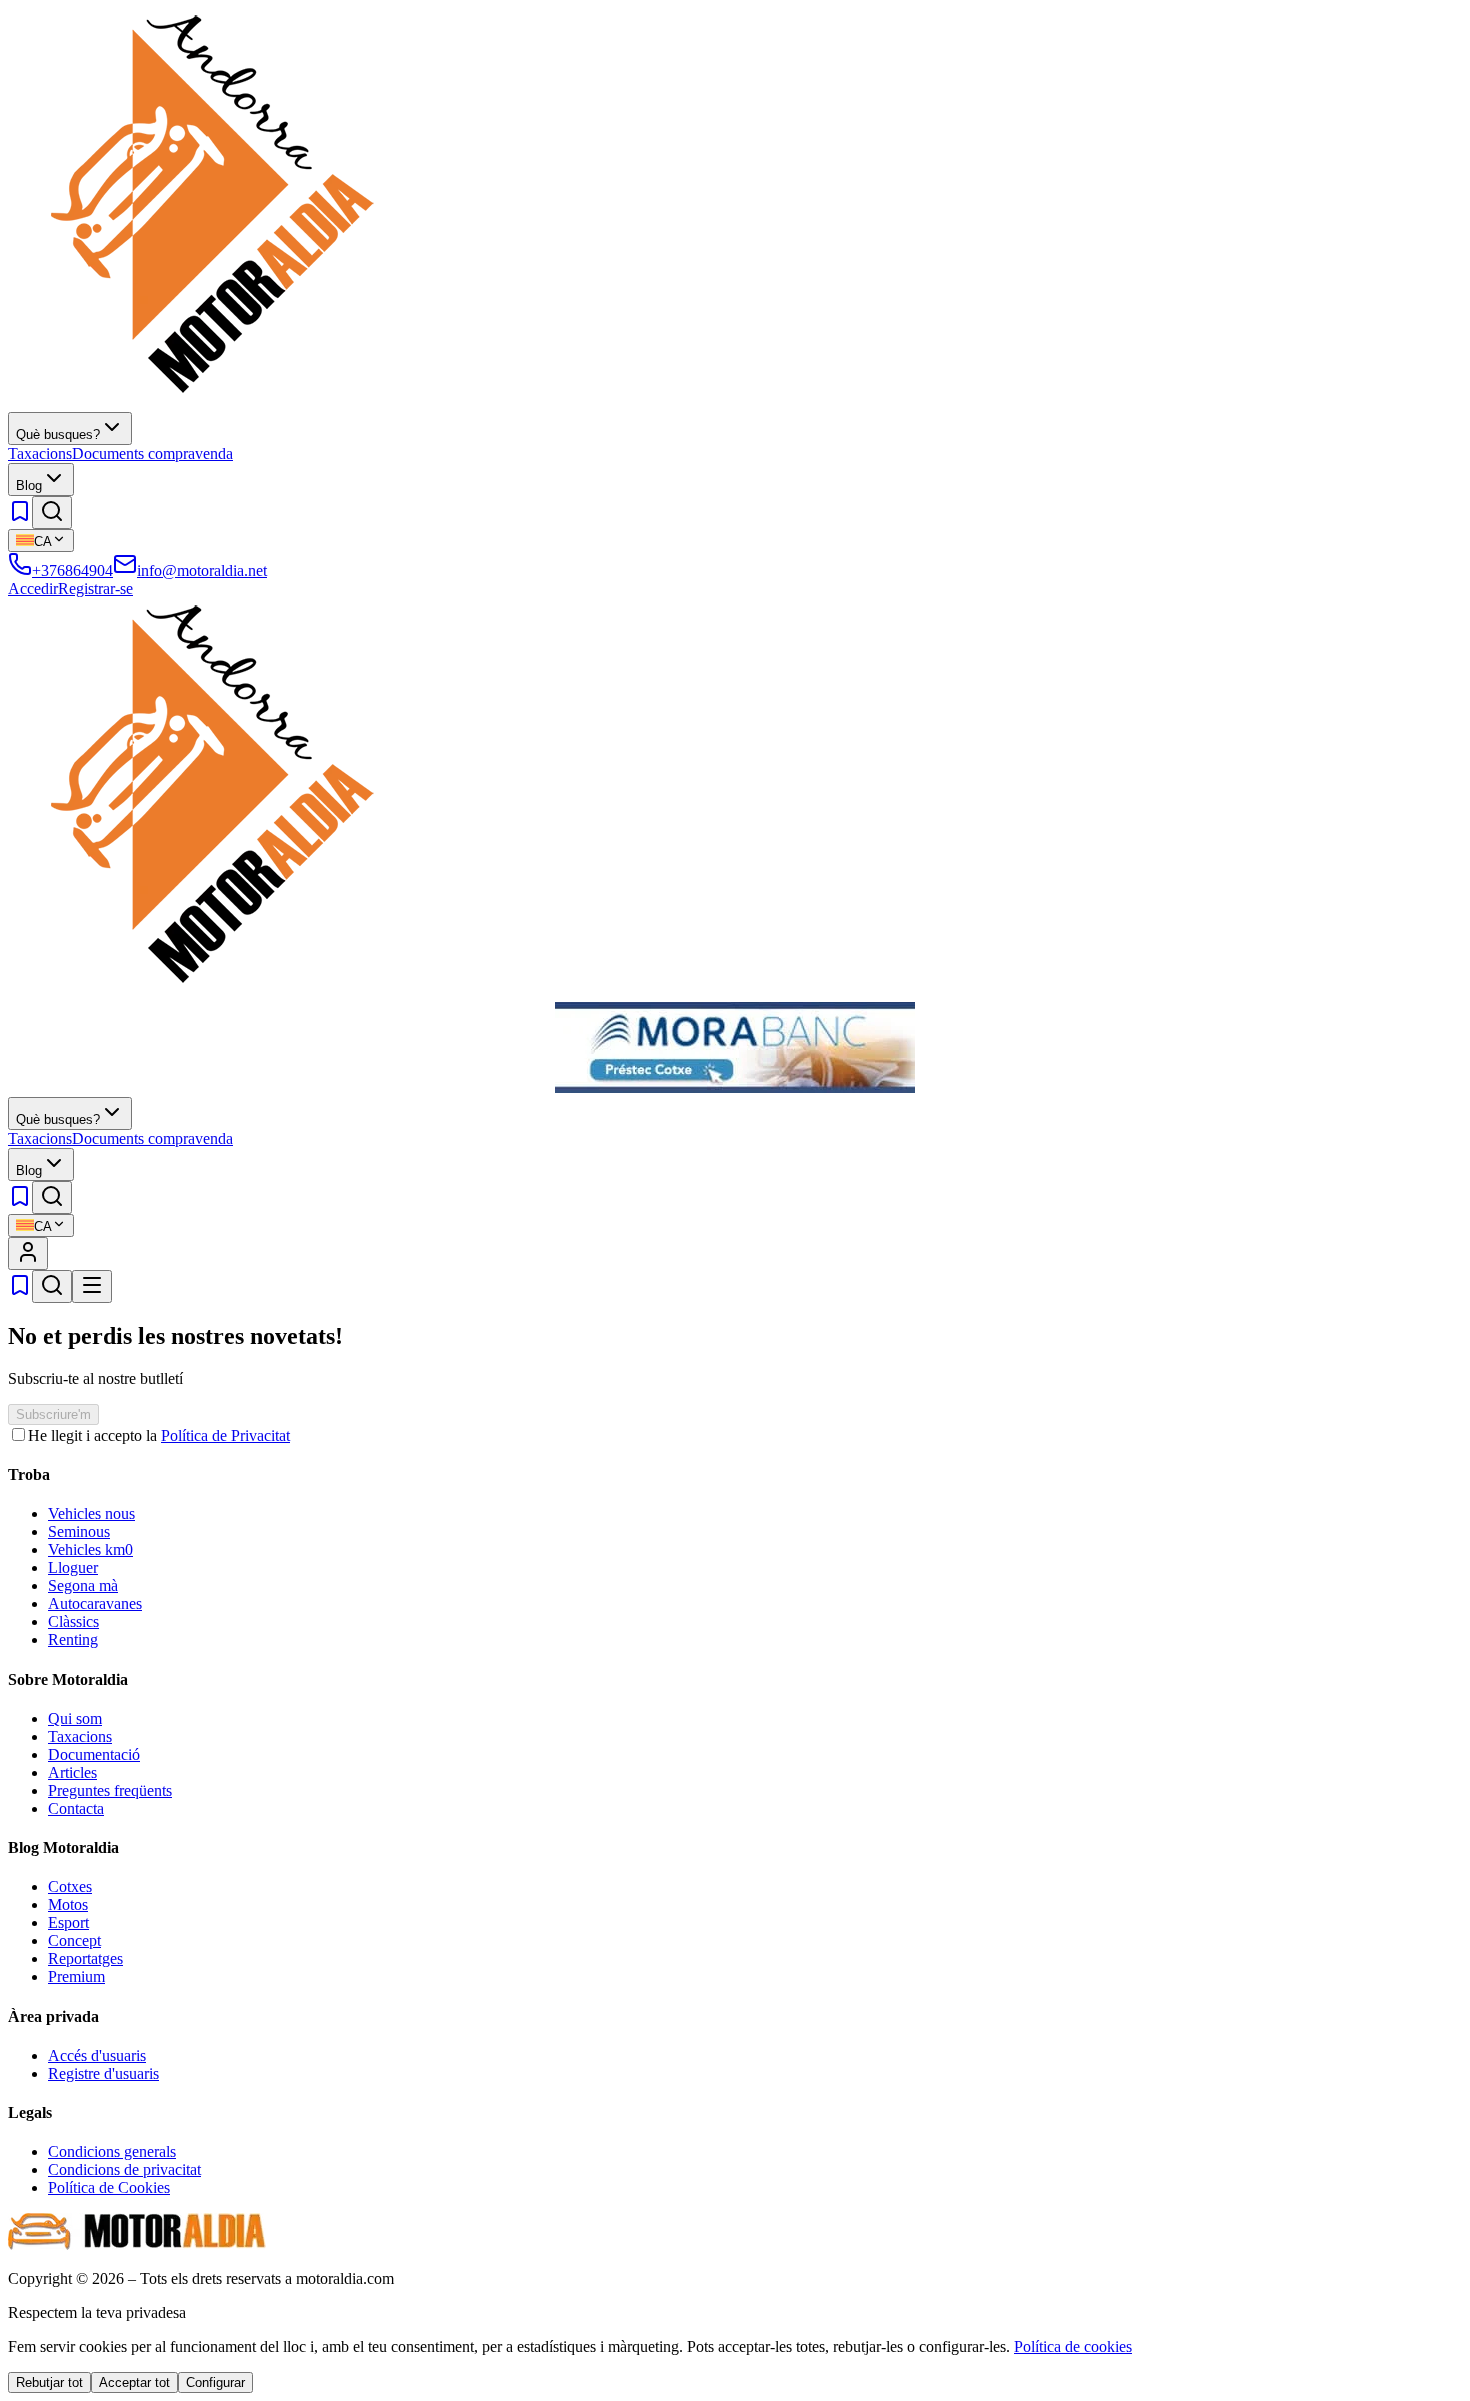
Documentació (94, 1754)
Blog (29, 485)
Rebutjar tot (49, 2382)
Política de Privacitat (225, 1435)
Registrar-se (95, 588)
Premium (76, 1976)
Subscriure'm (53, 1414)
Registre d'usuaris (103, 2073)
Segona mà (83, 1585)
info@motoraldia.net (202, 570)
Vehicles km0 (90, 1549)
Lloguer (73, 1567)
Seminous (79, 1531)
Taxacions (40, 453)
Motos (68, 1904)
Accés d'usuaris (97, 2055)
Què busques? (58, 434)
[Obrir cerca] (52, 512)
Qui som (75, 1718)
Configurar (215, 2382)
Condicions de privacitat (124, 2169)
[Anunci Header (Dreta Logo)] (735, 1087)
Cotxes (70, 1886)
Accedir (33, 588)
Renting (73, 1639)
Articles (72, 1772)
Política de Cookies (109, 2187)
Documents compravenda (152, 453)
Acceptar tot (134, 2382)
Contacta (76, 1808)
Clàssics (73, 1621)
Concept (74, 1940)
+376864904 (72, 570)
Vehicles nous (91, 1513)
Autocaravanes (95, 1603)
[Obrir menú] (92, 1286)
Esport (68, 1922)
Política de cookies (1073, 2346)
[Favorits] (20, 517)
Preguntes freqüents (110, 1790)
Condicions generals (112, 2151)
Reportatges (85, 1958)
